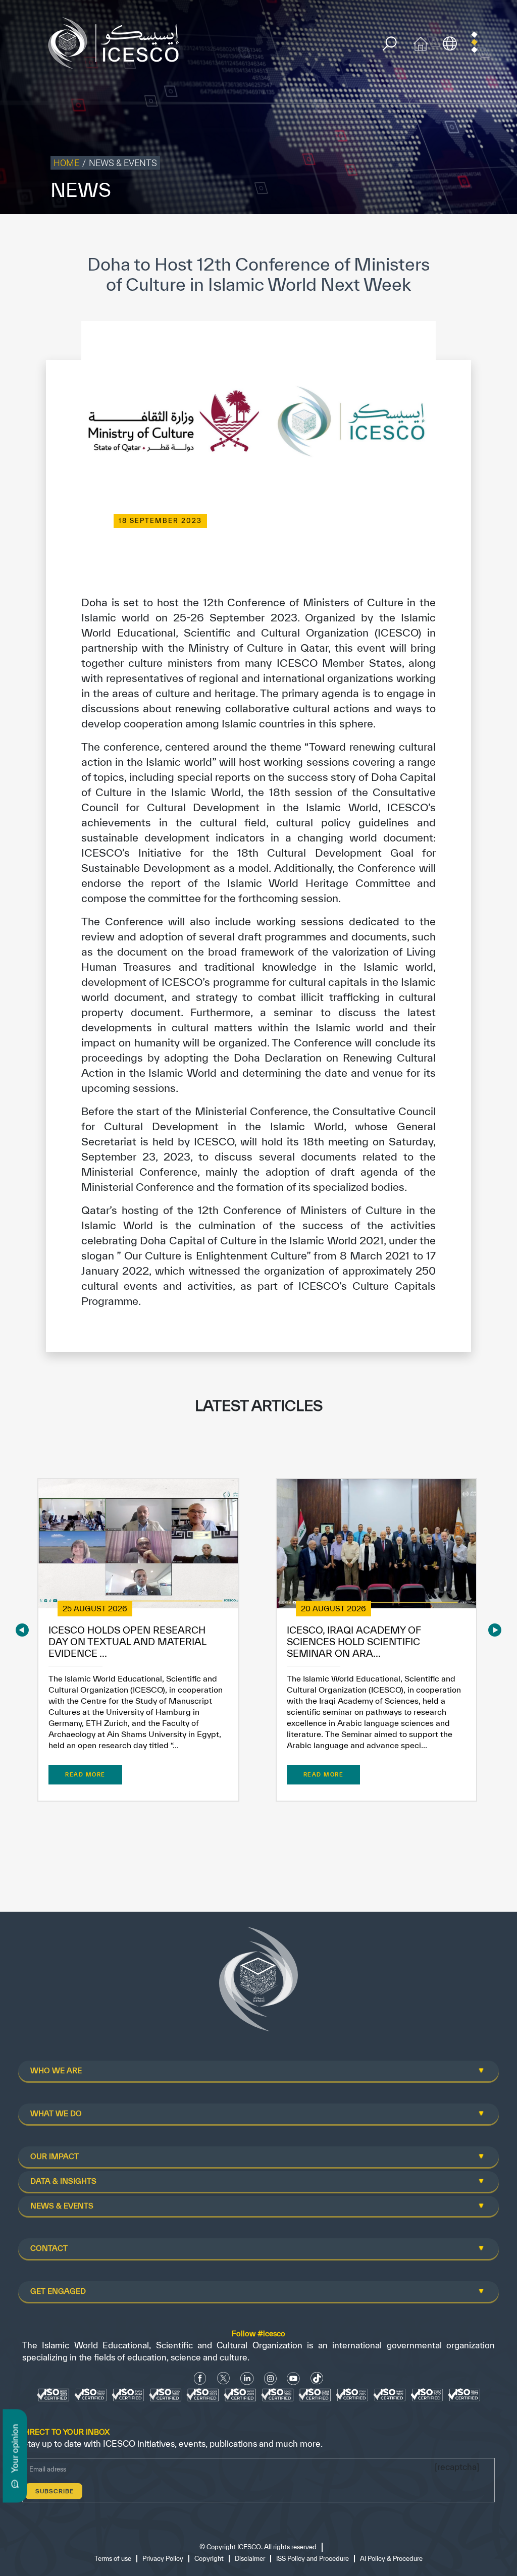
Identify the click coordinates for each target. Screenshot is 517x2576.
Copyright (209, 2559)
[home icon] (421, 42)
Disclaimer (250, 2559)
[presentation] (22, 1630)
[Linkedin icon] (247, 2378)
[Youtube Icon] (293, 2378)
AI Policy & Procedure (391, 2559)
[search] (390, 44)
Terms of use (113, 2559)
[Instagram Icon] (270, 2378)
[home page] (118, 42)
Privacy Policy (163, 2559)
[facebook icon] (200, 2378)
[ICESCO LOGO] (258, 1983)
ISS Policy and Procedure (313, 2559)
